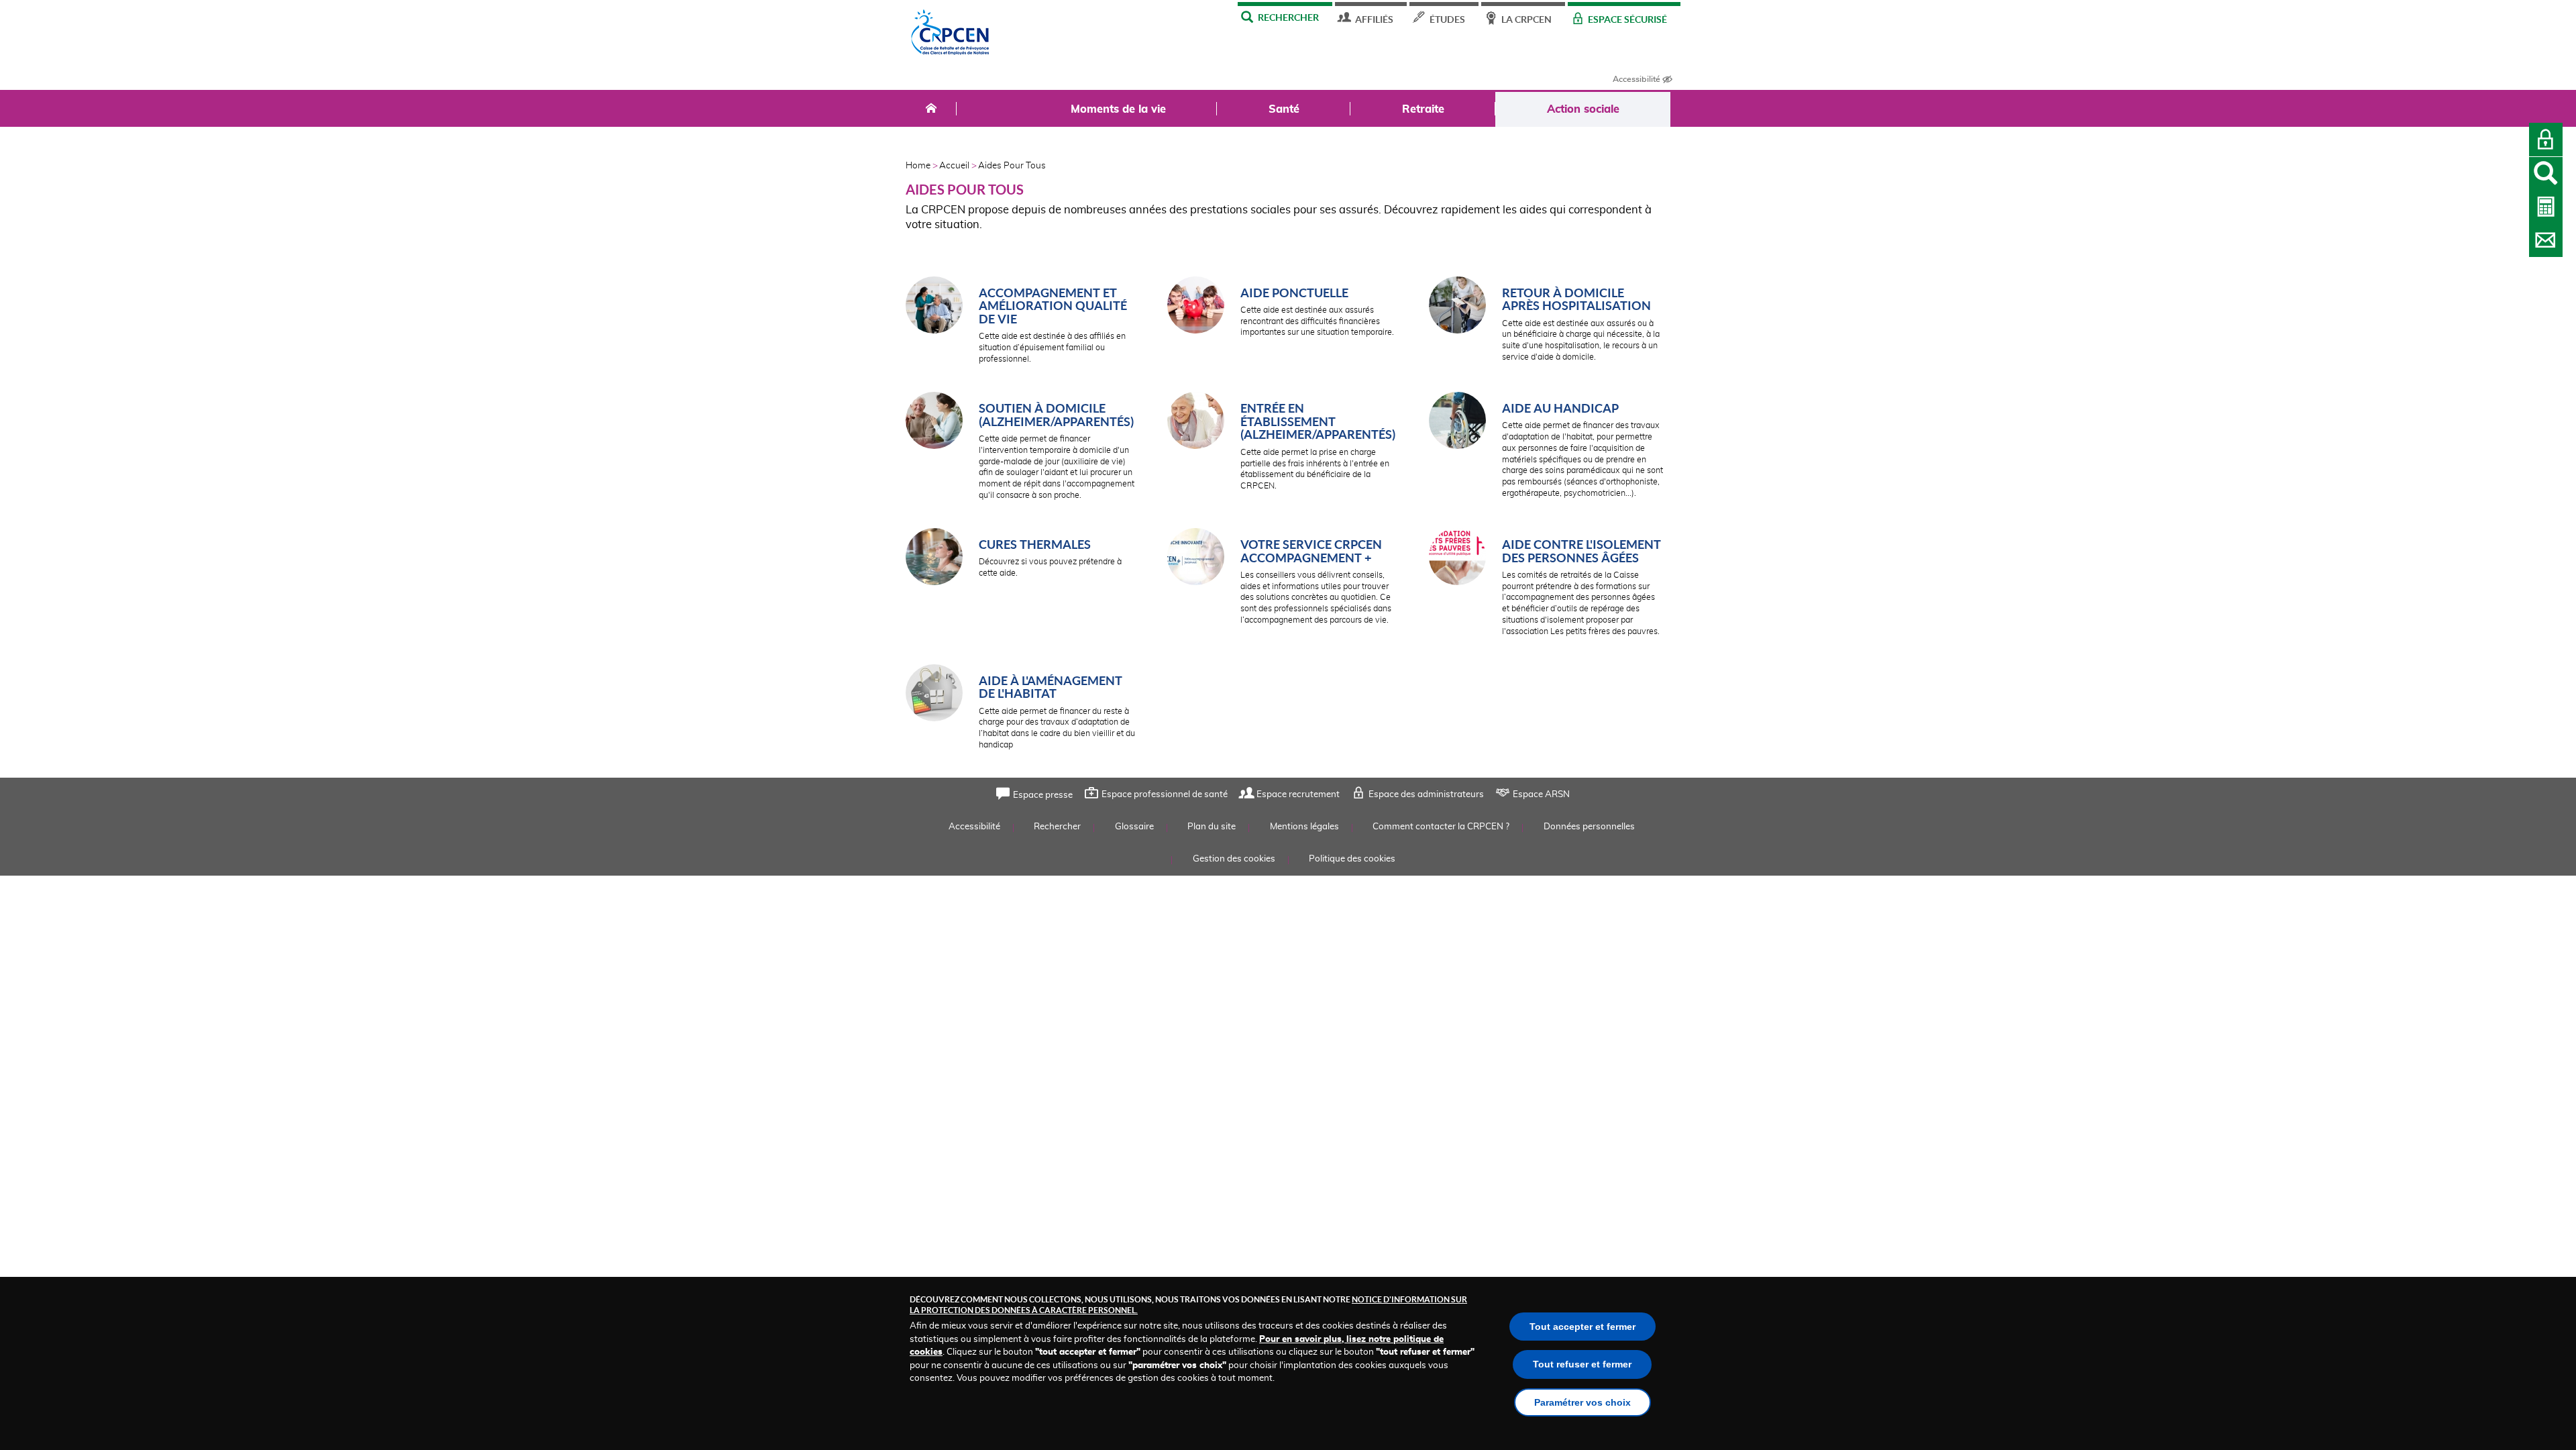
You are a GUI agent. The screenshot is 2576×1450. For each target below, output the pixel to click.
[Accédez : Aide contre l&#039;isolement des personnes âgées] (1457, 559)
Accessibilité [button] (1636, 79)
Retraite (1423, 109)
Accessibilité (974, 827)
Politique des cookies (1352, 859)
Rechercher (1288, 17)
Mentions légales (1304, 827)
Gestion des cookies (1234, 859)
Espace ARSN (1541, 795)
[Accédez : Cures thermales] (934, 559)
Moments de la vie (1118, 109)
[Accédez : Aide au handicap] (1457, 422)
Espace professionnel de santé (1165, 795)
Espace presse (1043, 795)
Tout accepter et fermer (1582, 1327)
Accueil (954, 166)
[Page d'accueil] (951, 36)
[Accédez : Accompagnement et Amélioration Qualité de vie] (934, 307)
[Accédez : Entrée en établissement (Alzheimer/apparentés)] (1196, 422)
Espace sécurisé (1627, 19)
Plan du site (1212, 827)
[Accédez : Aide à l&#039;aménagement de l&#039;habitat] (934, 695)
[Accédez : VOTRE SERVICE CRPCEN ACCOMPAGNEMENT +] (1196, 559)
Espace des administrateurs (1426, 795)
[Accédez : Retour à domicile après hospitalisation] (1457, 307)
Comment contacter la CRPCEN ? (2546, 240)
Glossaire (1134, 827)
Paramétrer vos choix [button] (1582, 1402)
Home (918, 166)
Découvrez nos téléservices (2546, 207)
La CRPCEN (1526, 19)
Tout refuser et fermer (1582, 1364)
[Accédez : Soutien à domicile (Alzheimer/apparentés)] (934, 422)
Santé (1284, 109)
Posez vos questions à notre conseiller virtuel (2546, 174)
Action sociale (1583, 109)
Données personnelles (1589, 827)
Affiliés (1374, 19)
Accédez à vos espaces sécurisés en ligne (2546, 140)
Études (1447, 19)
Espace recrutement (1298, 795)
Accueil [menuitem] (931, 109)
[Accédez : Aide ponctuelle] (1196, 307)
